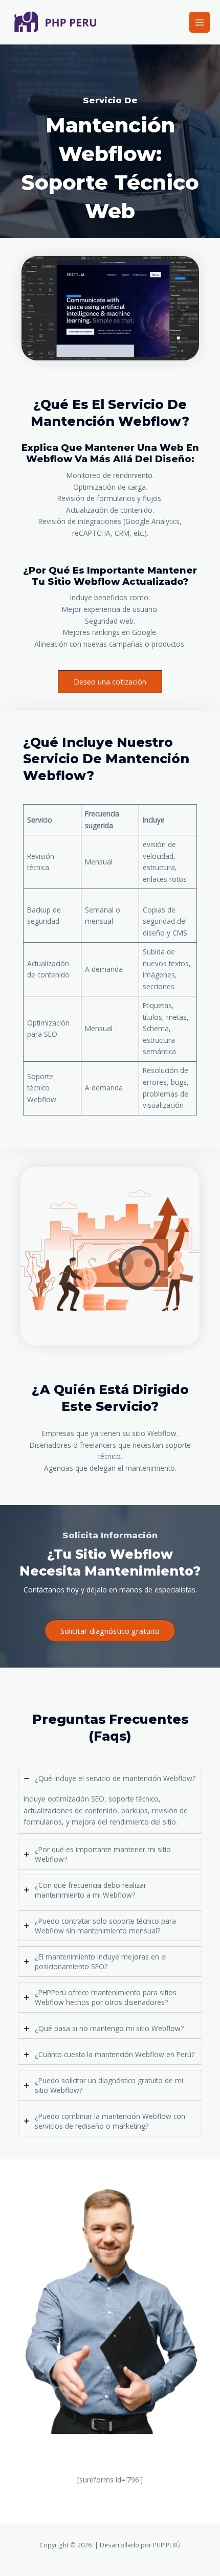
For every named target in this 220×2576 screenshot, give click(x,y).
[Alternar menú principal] (200, 22)
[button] (110, 1631)
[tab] (110, 1801)
